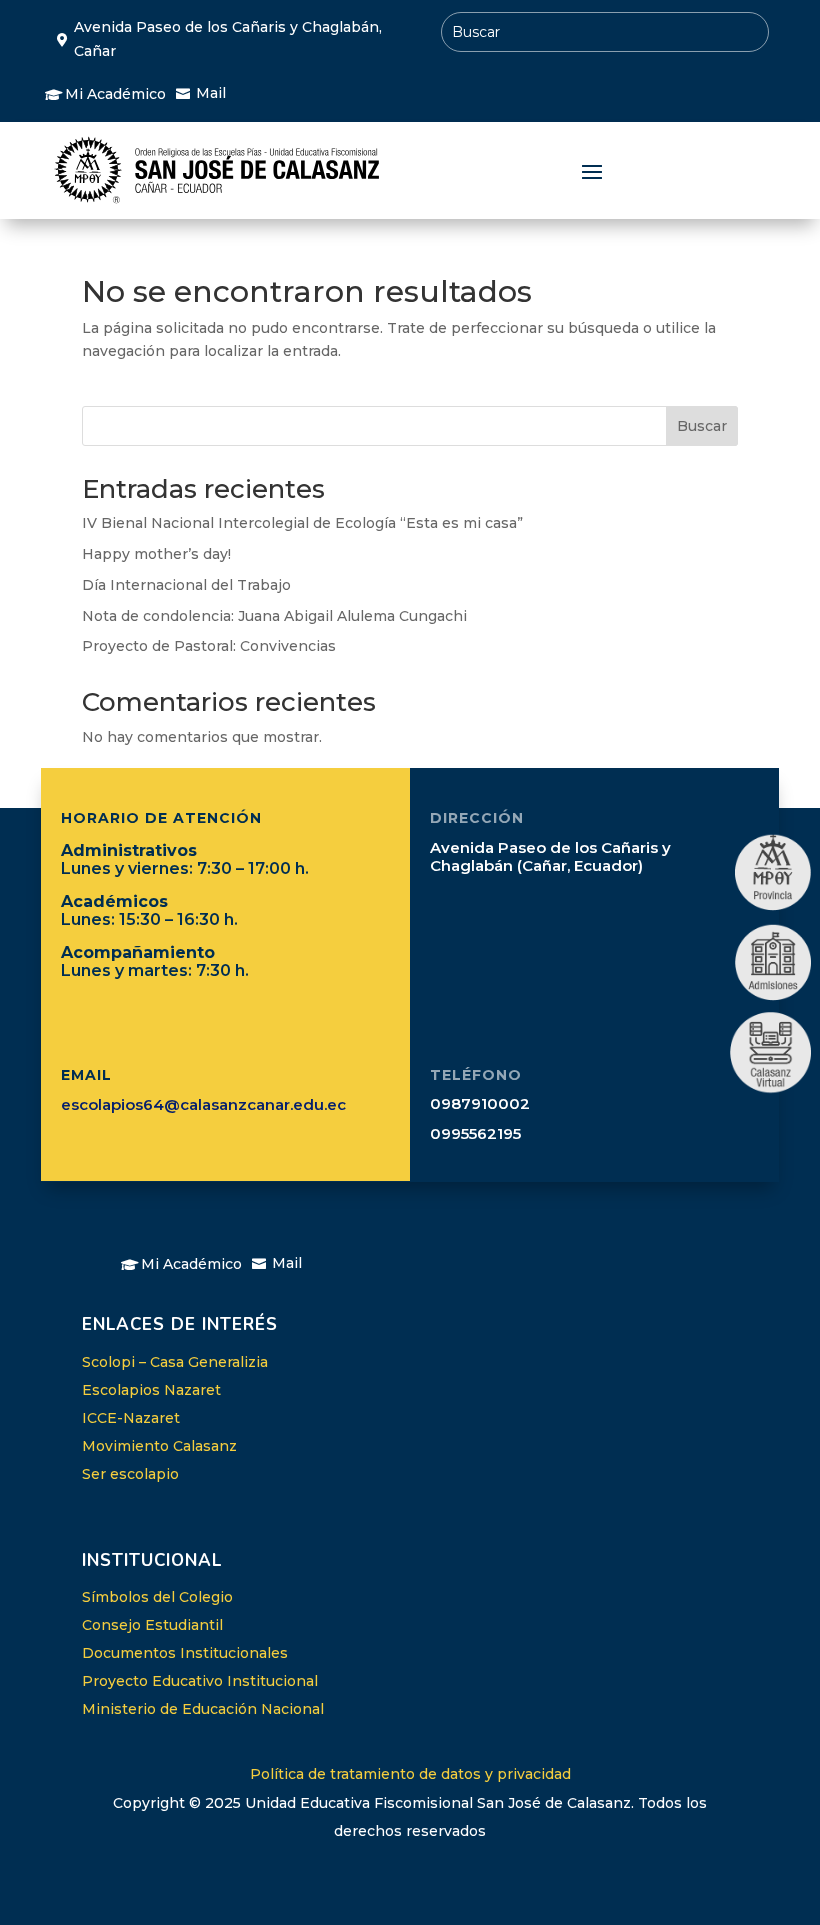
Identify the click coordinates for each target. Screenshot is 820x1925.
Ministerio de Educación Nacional (203, 1709)
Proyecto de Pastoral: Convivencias (209, 646)
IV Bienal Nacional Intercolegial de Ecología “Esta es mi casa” (302, 523)
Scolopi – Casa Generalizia (175, 1362)
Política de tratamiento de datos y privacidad (410, 1774)
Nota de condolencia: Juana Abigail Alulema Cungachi (274, 616)
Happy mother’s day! (156, 554)
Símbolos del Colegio (157, 1597)
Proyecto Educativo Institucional (200, 1681)
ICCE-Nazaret (131, 1418)
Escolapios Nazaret (151, 1390)
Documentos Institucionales (185, 1653)
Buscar (702, 426)
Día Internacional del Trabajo (186, 585)
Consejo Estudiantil (152, 1625)
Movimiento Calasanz (159, 1446)
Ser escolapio (130, 1474)
